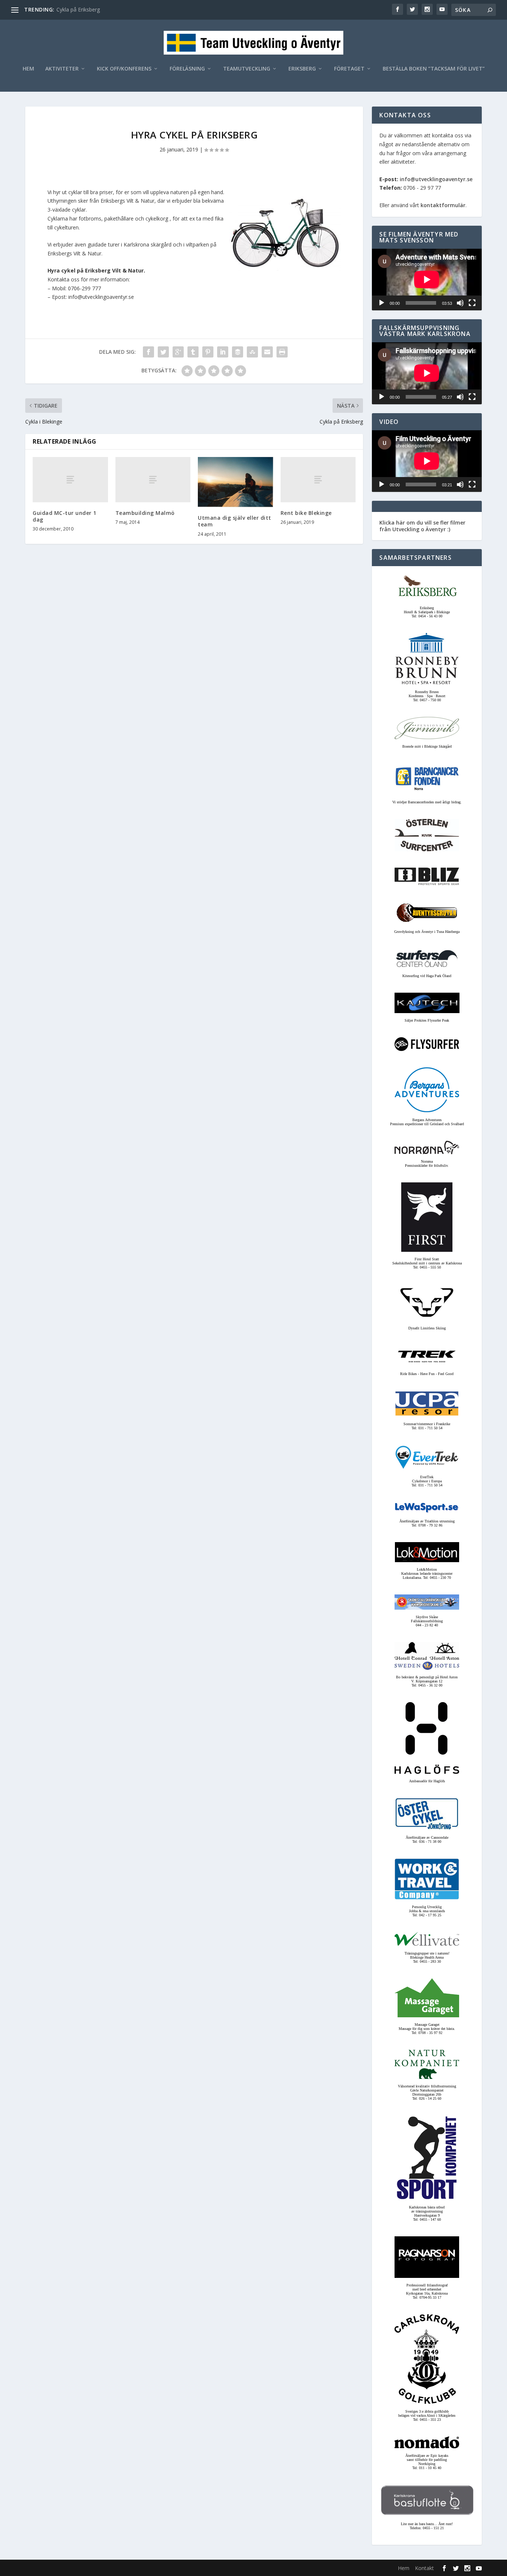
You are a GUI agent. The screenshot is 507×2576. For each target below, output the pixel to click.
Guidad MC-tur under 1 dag (65, 516)
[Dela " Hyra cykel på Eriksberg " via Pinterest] (208, 352)
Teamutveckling (247, 69)
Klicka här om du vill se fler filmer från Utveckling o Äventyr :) (422, 526)
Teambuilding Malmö (145, 513)
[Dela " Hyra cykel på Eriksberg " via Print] (282, 352)
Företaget (349, 69)
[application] (427, 280)
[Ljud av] (460, 303)
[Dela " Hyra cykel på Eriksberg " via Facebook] (148, 352)
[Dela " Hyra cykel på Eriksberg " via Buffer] (238, 352)
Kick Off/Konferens (124, 69)
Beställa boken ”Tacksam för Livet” (434, 69)
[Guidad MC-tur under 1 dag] (70, 479)
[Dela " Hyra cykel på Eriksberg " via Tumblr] (193, 352)
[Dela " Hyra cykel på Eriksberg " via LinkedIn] (223, 352)
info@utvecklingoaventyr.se (436, 179)
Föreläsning (187, 69)
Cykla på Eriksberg (78, 9)
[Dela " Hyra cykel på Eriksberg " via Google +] (178, 352)
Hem (28, 69)
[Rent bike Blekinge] (318, 479)
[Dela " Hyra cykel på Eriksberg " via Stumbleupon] (252, 352)
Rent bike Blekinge (306, 513)
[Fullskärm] (472, 303)
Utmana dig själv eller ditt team (235, 521)
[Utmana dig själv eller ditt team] (235, 482)
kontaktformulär (443, 205)
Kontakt (424, 2568)
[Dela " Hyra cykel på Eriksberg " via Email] (267, 352)
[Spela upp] (382, 303)
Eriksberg (302, 69)
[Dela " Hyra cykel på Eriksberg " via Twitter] (163, 352)
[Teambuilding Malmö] (153, 479)
